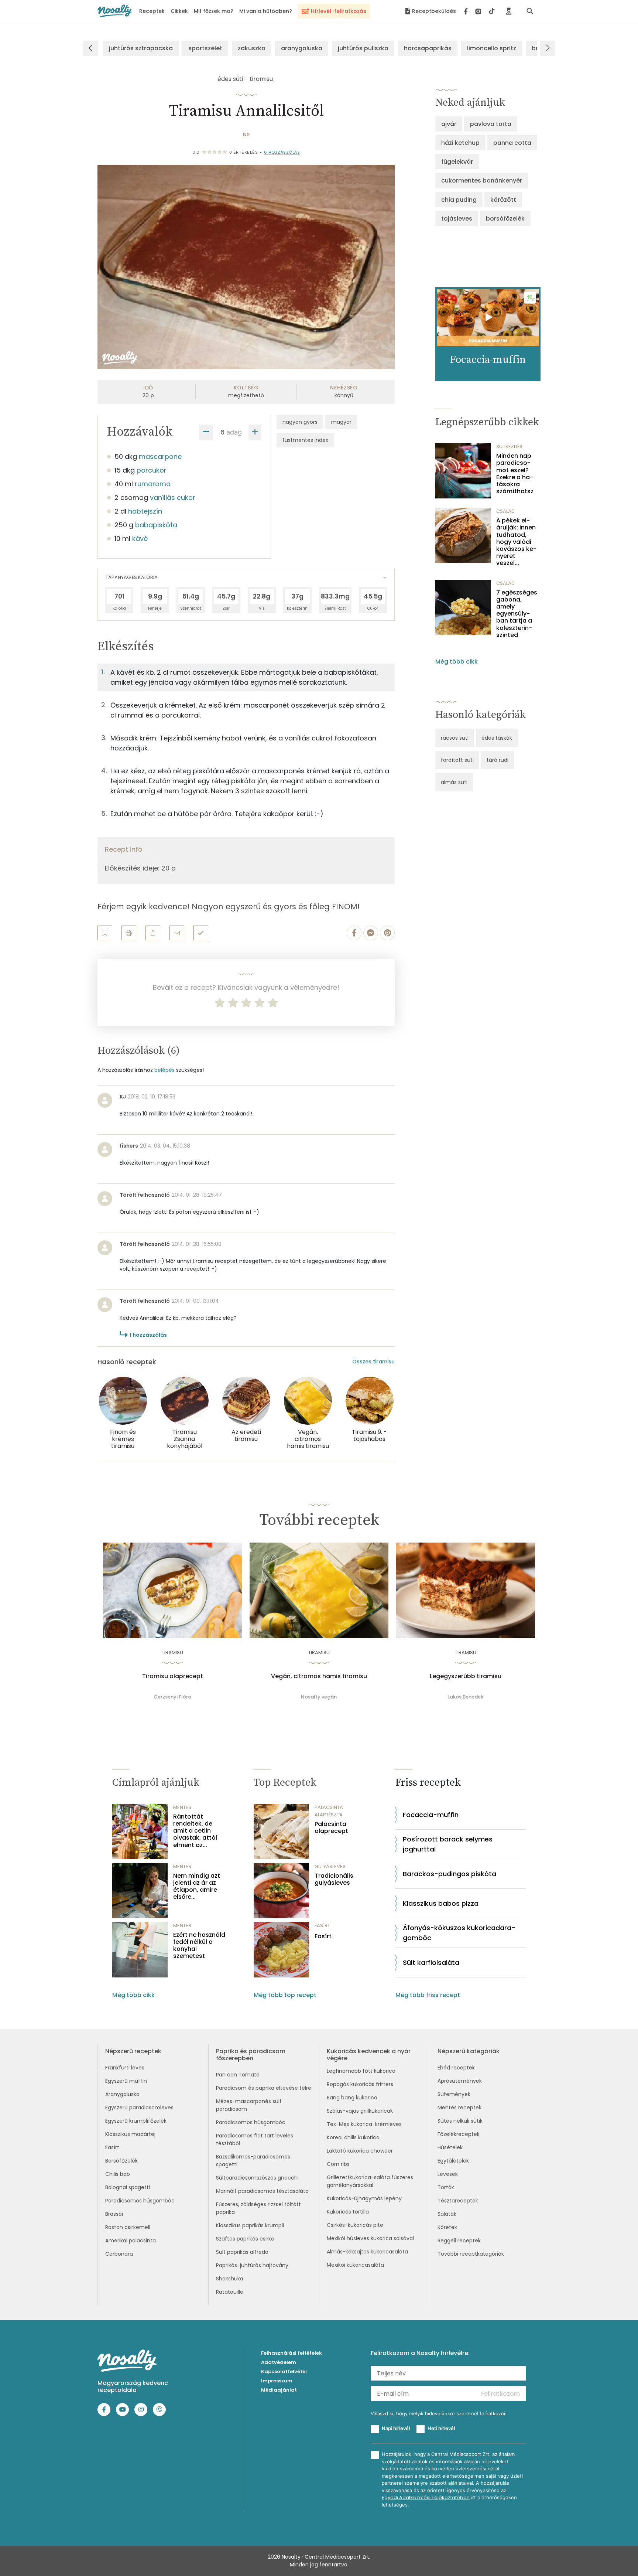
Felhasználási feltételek (291, 2353)
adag (234, 432)
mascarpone (160, 456)
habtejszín (145, 511)
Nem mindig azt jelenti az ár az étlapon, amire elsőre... (197, 1886)
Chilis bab (118, 2174)
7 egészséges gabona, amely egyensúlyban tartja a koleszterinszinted (517, 614)
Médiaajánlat (279, 2390)
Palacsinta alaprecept (331, 1827)
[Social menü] (479, 11)
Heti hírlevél (441, 2428)
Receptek (152, 11)
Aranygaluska (122, 2094)
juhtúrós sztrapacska (141, 48)
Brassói (114, 2214)
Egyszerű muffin (126, 2081)
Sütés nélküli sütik (460, 2121)
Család (505, 511)
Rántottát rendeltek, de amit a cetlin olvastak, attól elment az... (195, 1831)
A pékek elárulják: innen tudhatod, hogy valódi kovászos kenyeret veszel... (516, 542)
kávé (140, 539)
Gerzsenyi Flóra (172, 1697)
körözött (503, 200)
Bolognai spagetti (128, 2187)
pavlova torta (491, 124)
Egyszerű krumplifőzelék (136, 2121)
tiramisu (261, 79)
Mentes (182, 1807)
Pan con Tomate (238, 2075)
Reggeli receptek (459, 2241)
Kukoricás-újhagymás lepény (364, 2198)
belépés (164, 1070)
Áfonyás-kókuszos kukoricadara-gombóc (459, 1933)
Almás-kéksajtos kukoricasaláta (367, 2252)
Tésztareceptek (458, 2201)
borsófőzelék (505, 219)
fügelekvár (457, 162)
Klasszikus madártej (130, 2134)
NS (246, 134)
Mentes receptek (459, 2108)
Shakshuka (230, 2279)
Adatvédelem (279, 2362)
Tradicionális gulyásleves (334, 1879)
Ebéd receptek (456, 2068)
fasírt (322, 1926)
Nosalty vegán (319, 1697)
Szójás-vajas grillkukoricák (360, 2111)
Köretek (447, 2227)
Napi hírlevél (396, 2428)
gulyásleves (330, 1866)
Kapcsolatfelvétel (284, 2371)
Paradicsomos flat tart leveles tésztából (255, 2139)
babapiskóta (156, 525)
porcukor (152, 470)
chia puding (459, 200)
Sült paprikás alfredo (242, 2252)
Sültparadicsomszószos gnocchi (257, 2178)
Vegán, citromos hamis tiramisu (319, 1676)
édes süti (230, 79)
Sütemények (454, 2094)
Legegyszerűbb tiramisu (466, 1676)
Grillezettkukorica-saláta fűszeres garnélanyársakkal (370, 2181)
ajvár (449, 124)
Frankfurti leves (125, 2068)
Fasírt (323, 1936)
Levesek (448, 2174)
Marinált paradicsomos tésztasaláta (262, 2191)
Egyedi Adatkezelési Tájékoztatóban (426, 2497)
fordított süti (457, 760)
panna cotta (512, 143)
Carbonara (119, 2254)
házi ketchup (460, 143)
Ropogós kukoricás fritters (360, 2084)
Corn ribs (338, 2164)
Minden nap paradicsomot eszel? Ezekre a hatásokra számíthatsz (515, 473)
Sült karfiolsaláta (431, 1962)
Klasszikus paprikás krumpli (250, 2225)
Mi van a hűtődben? (266, 11)
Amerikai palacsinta (131, 2241)
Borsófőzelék (121, 2161)
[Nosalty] (115, 11)
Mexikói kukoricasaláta (355, 2265)
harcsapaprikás (428, 48)
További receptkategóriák (471, 2254)
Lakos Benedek (465, 1697)
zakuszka (252, 48)
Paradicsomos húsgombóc (140, 2201)
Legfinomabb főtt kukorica (361, 2071)
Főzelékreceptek (459, 2134)
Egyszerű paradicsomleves (139, 2108)
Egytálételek (453, 2161)
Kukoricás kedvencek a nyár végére (369, 2055)
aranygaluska (302, 48)
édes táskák (497, 738)
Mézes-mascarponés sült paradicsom (249, 2105)
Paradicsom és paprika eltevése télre (264, 2088)
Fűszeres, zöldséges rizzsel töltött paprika (258, 2208)
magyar (341, 422)
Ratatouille (230, 2292)
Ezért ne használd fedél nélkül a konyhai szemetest (199, 1945)
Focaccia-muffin (431, 1815)
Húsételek (450, 2147)
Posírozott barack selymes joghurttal (448, 1844)
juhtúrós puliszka (363, 48)
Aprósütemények (460, 2081)
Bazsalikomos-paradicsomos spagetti (253, 2161)
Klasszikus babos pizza (441, 1903)
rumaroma (153, 484)
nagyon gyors (300, 422)
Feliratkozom (500, 2394)
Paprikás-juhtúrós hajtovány (252, 2265)
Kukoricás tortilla (348, 2212)
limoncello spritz (492, 48)
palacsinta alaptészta (329, 1811)
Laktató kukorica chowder (360, 2151)
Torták (446, 2187)
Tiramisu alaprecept (173, 1676)
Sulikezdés (509, 447)
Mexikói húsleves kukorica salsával (370, 2238)
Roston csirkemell (128, 2227)
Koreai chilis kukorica (353, 2137)
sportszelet (205, 48)
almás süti (454, 782)
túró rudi (498, 760)
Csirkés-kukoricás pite (355, 2225)
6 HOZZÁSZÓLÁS (282, 152)
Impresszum (277, 2381)
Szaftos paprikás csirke (245, 2239)
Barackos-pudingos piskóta (450, 1874)
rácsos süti (455, 738)
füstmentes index (305, 440)
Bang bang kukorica (352, 2098)
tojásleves (457, 219)
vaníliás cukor (173, 498)
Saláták (447, 2214)
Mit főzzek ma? (214, 11)
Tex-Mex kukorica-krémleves (364, 2124)
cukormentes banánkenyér (482, 180)
